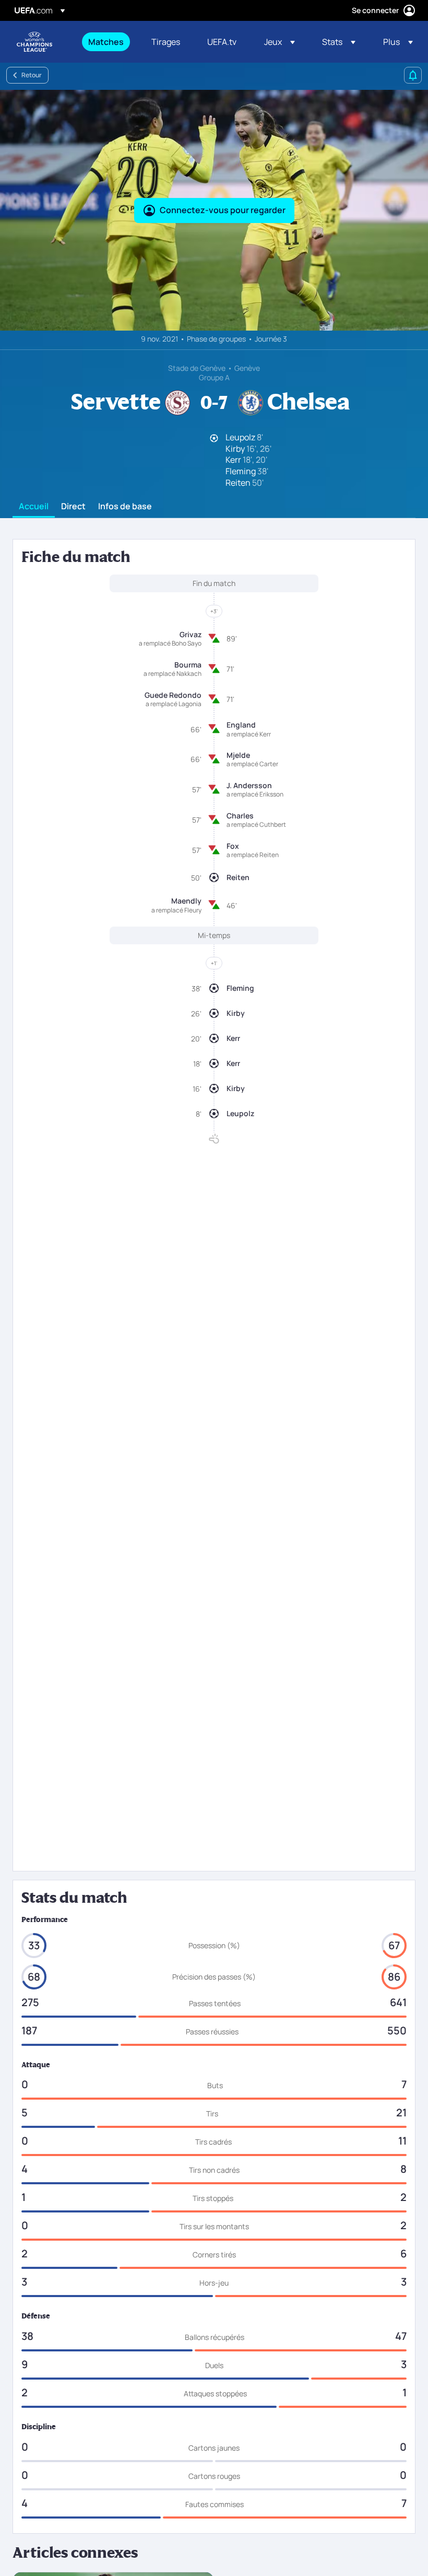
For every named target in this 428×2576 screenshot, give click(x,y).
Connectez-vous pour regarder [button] (223, 210)
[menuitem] (107, 42)
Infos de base (125, 507)
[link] (106, 42)
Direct (73, 507)
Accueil (34, 507)
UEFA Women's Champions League (34, 42)
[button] (280, 42)
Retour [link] (32, 75)
